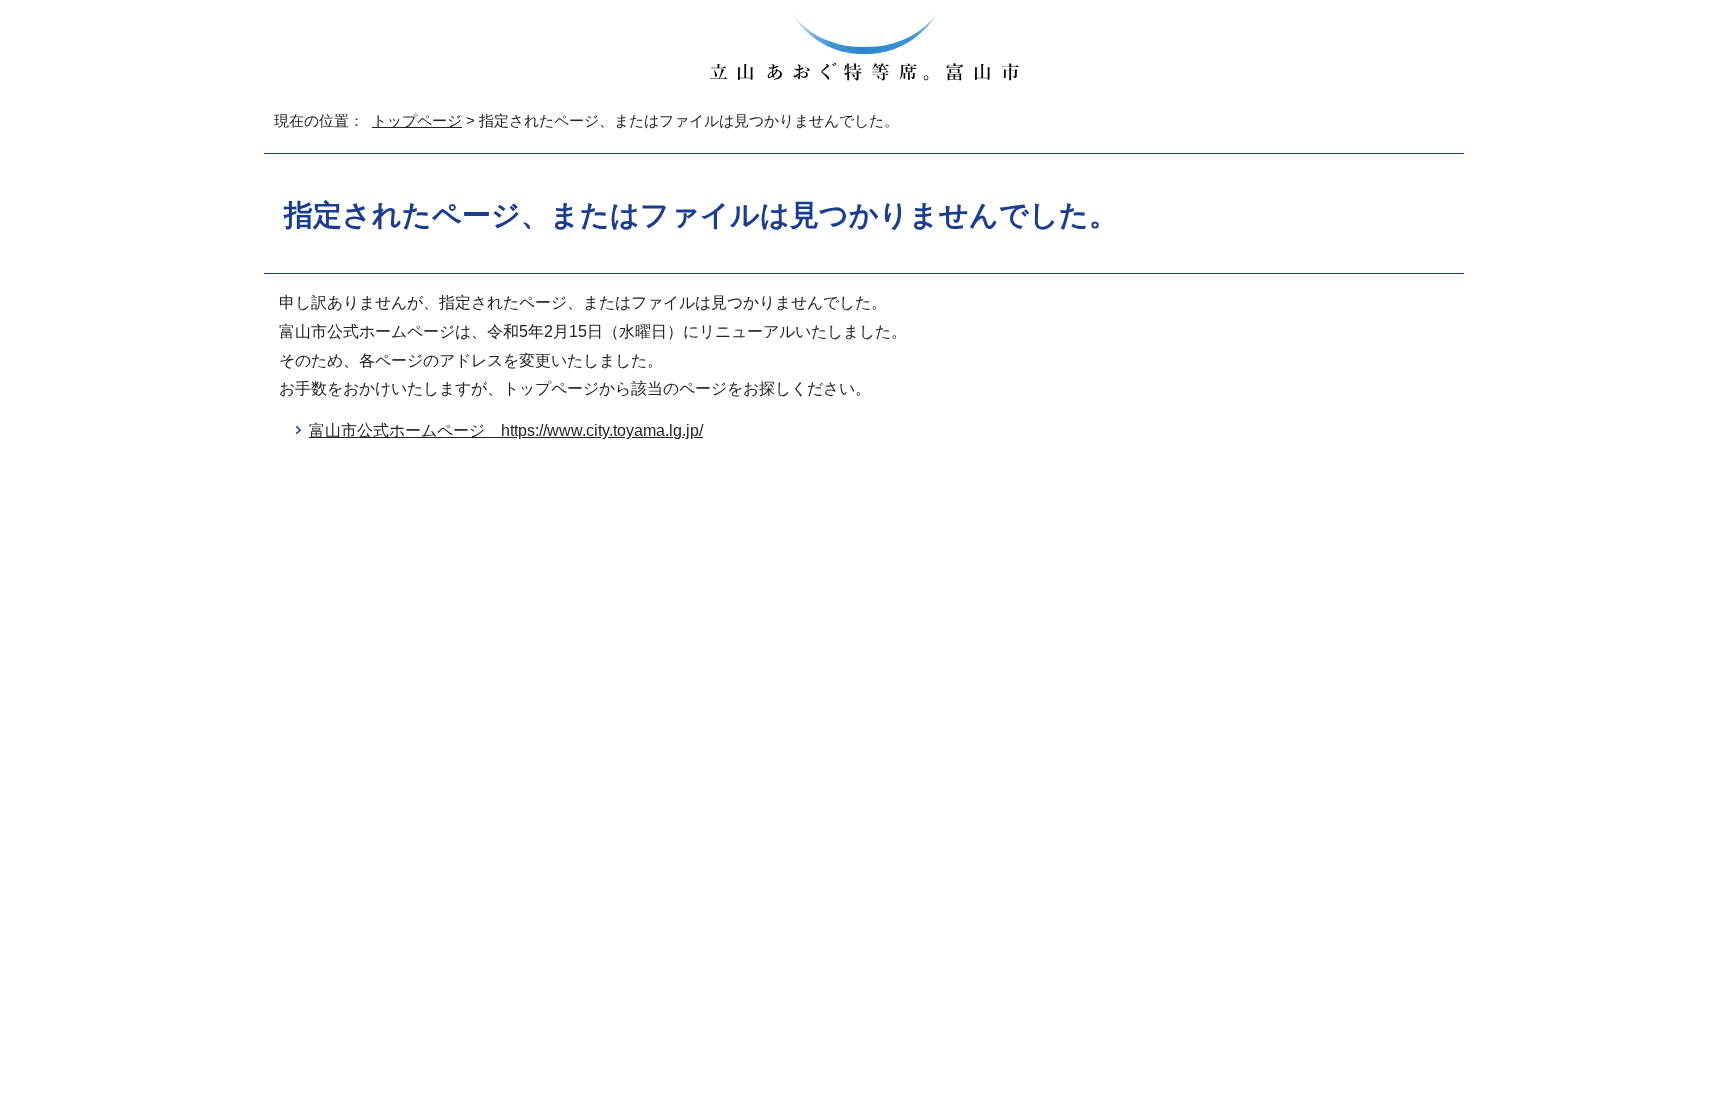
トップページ (417, 120)
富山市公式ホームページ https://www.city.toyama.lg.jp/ (506, 430)
